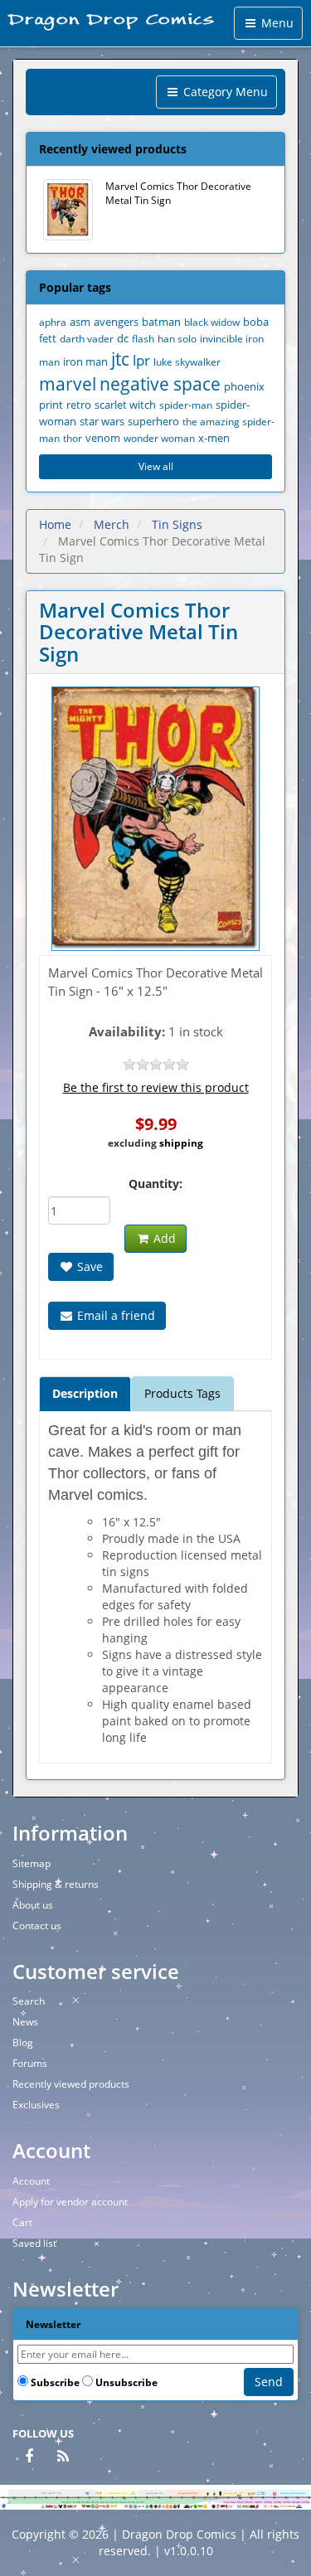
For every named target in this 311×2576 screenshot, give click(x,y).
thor (73, 438)
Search (29, 2001)
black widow (212, 322)
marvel (68, 384)
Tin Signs (177, 524)
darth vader (87, 338)
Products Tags (182, 1393)
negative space (160, 384)
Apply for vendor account (70, 2202)
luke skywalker (187, 361)
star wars (102, 422)
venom (103, 438)
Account (31, 2181)
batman (161, 322)
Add (163, 1238)
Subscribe (55, 2382)
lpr (141, 360)
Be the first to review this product (156, 1087)
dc (123, 339)
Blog (23, 2042)
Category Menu (224, 92)
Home (55, 524)
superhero (153, 422)
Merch (112, 524)
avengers (116, 322)
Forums (30, 2063)
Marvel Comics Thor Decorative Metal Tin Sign (178, 193)
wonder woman (159, 438)
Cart (22, 2222)
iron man (85, 362)
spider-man (186, 405)
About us (33, 1905)
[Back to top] (294, 2559)
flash (143, 338)
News (25, 2022)
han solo (177, 338)
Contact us (37, 1926)
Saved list (34, 2243)
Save (88, 1266)
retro (79, 405)
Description (85, 1393)
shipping (181, 1143)
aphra (53, 322)
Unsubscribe (126, 2382)
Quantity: (155, 1184)
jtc (120, 359)
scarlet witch (125, 405)
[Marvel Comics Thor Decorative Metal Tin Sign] (155, 819)
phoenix (244, 387)
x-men (214, 438)
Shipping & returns (56, 1884)
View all (156, 466)
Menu (276, 23)
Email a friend (114, 1315)
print (51, 405)
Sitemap (32, 1863)
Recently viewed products (71, 2084)
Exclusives (36, 2105)
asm (80, 322)
